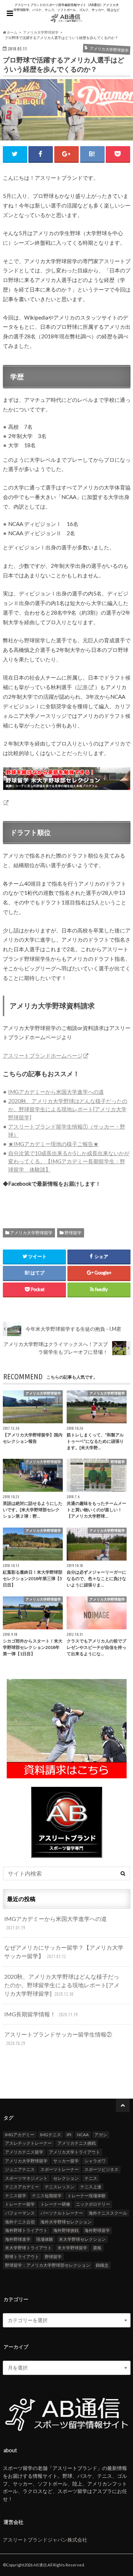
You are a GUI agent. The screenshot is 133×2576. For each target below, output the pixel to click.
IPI (69, 2135)
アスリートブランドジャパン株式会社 (45, 2540)
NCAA (83, 2135)
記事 (83, 687)
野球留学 (73, 1233)
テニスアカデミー (22, 2187)
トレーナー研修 (55, 2204)
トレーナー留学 (20, 2204)
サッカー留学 (66, 2161)
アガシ (101, 2135)
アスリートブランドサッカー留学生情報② (58, 2038)
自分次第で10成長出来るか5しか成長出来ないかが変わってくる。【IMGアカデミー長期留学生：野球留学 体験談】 (69, 1161)
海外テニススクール (108, 2213)
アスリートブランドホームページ (43, 1056)
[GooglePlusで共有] (66, 154)
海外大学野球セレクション (66, 2222)
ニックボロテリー (93, 2204)
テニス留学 (16, 2196)
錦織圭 (102, 2265)
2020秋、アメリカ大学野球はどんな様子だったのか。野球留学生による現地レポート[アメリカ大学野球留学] (68, 1109)
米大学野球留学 (72, 2248)
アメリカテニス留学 (24, 2152)
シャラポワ (95, 2161)
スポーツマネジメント (26, 2178)
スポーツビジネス (101, 2169)
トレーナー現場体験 (87, 2196)
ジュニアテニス (20, 2169)
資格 (97, 2248)
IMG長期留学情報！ (41, 2014)
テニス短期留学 (47, 2196)
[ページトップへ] (123, 2105)
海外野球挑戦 (66, 2230)
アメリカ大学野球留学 (31, 1233)
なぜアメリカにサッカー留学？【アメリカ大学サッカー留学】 (64, 1952)
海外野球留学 (97, 2230)
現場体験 (45, 2239)
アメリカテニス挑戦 (77, 2143)
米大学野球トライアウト (28, 2248)
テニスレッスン (60, 2187)
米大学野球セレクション (82, 2239)
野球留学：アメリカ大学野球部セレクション (48, 2265)
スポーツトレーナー (60, 2169)
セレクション (66, 2178)
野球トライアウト (22, 2257)
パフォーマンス (20, 2213)
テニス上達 (91, 2187)
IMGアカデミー (20, 2135)
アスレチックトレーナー (28, 2143)
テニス (91, 2178)
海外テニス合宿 (20, 2222)
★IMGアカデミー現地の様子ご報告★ (53, 1144)
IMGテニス (51, 2135)
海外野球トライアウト (26, 2230)
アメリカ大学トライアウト (74, 2152)
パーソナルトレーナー (62, 2213)
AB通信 (40, 2565)
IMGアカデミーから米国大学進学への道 (56, 1092)
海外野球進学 (18, 2239)
